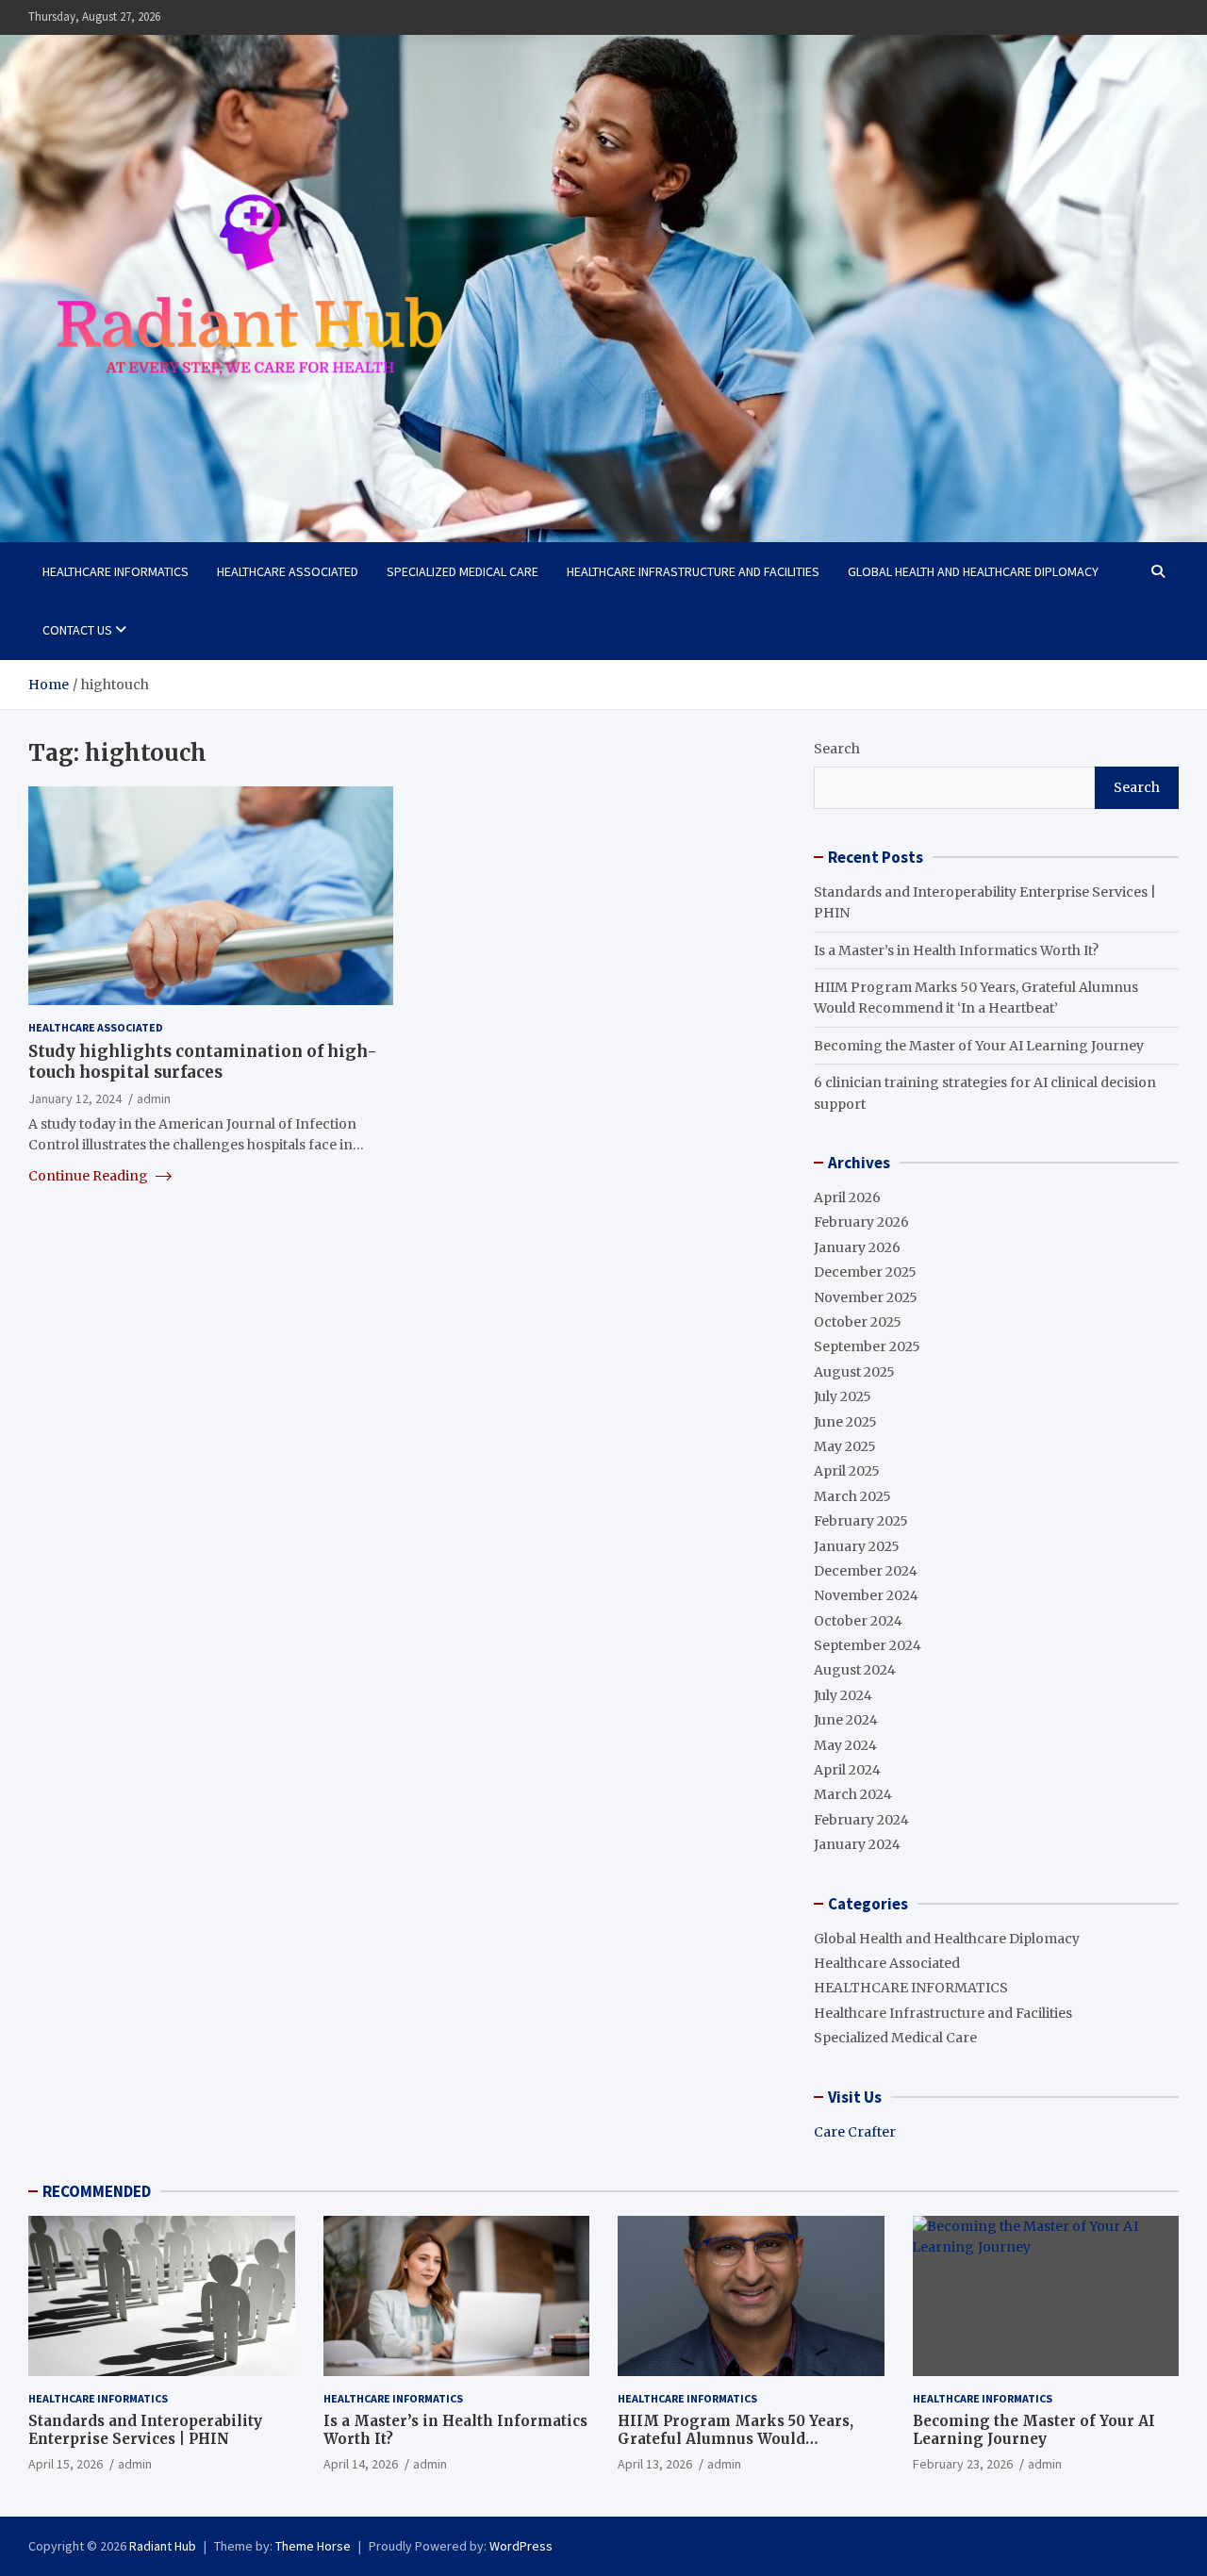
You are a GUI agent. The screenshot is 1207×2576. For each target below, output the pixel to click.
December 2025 (865, 1272)
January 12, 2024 (75, 1098)
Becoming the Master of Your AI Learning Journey (979, 1046)
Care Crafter (855, 2132)
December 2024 (866, 1571)
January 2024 (857, 1844)
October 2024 (858, 1621)
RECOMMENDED (97, 2191)
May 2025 (845, 1446)
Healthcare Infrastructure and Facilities (693, 571)
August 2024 (855, 1670)
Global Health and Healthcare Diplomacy (973, 571)
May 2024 (845, 1745)
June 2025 (845, 1422)
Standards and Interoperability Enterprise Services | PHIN (145, 2430)
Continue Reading (90, 1176)
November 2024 (866, 1595)
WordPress (521, 2546)
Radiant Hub (163, 2546)
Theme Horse (313, 2546)
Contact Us (77, 630)
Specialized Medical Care (463, 571)
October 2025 (858, 1322)
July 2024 (843, 1695)
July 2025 (843, 1396)
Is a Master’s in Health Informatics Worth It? (956, 950)
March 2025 (852, 1496)
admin (154, 1098)
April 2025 (847, 1471)
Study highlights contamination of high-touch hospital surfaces (203, 1062)
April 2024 (847, 1770)
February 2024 (861, 1820)
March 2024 (853, 1794)
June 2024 (846, 1720)
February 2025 (861, 1521)
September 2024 (868, 1645)
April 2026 (847, 1197)
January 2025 (857, 1546)
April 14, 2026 (361, 2464)
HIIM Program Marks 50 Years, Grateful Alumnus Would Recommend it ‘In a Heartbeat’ (736, 2439)
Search (837, 749)
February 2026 (861, 1222)
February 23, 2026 (963, 2464)
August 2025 (854, 1372)
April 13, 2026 (655, 2464)
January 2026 (857, 1247)
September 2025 (867, 1346)
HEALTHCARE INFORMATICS (116, 571)
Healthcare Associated (288, 571)
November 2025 (866, 1297)
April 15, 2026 (66, 2464)
